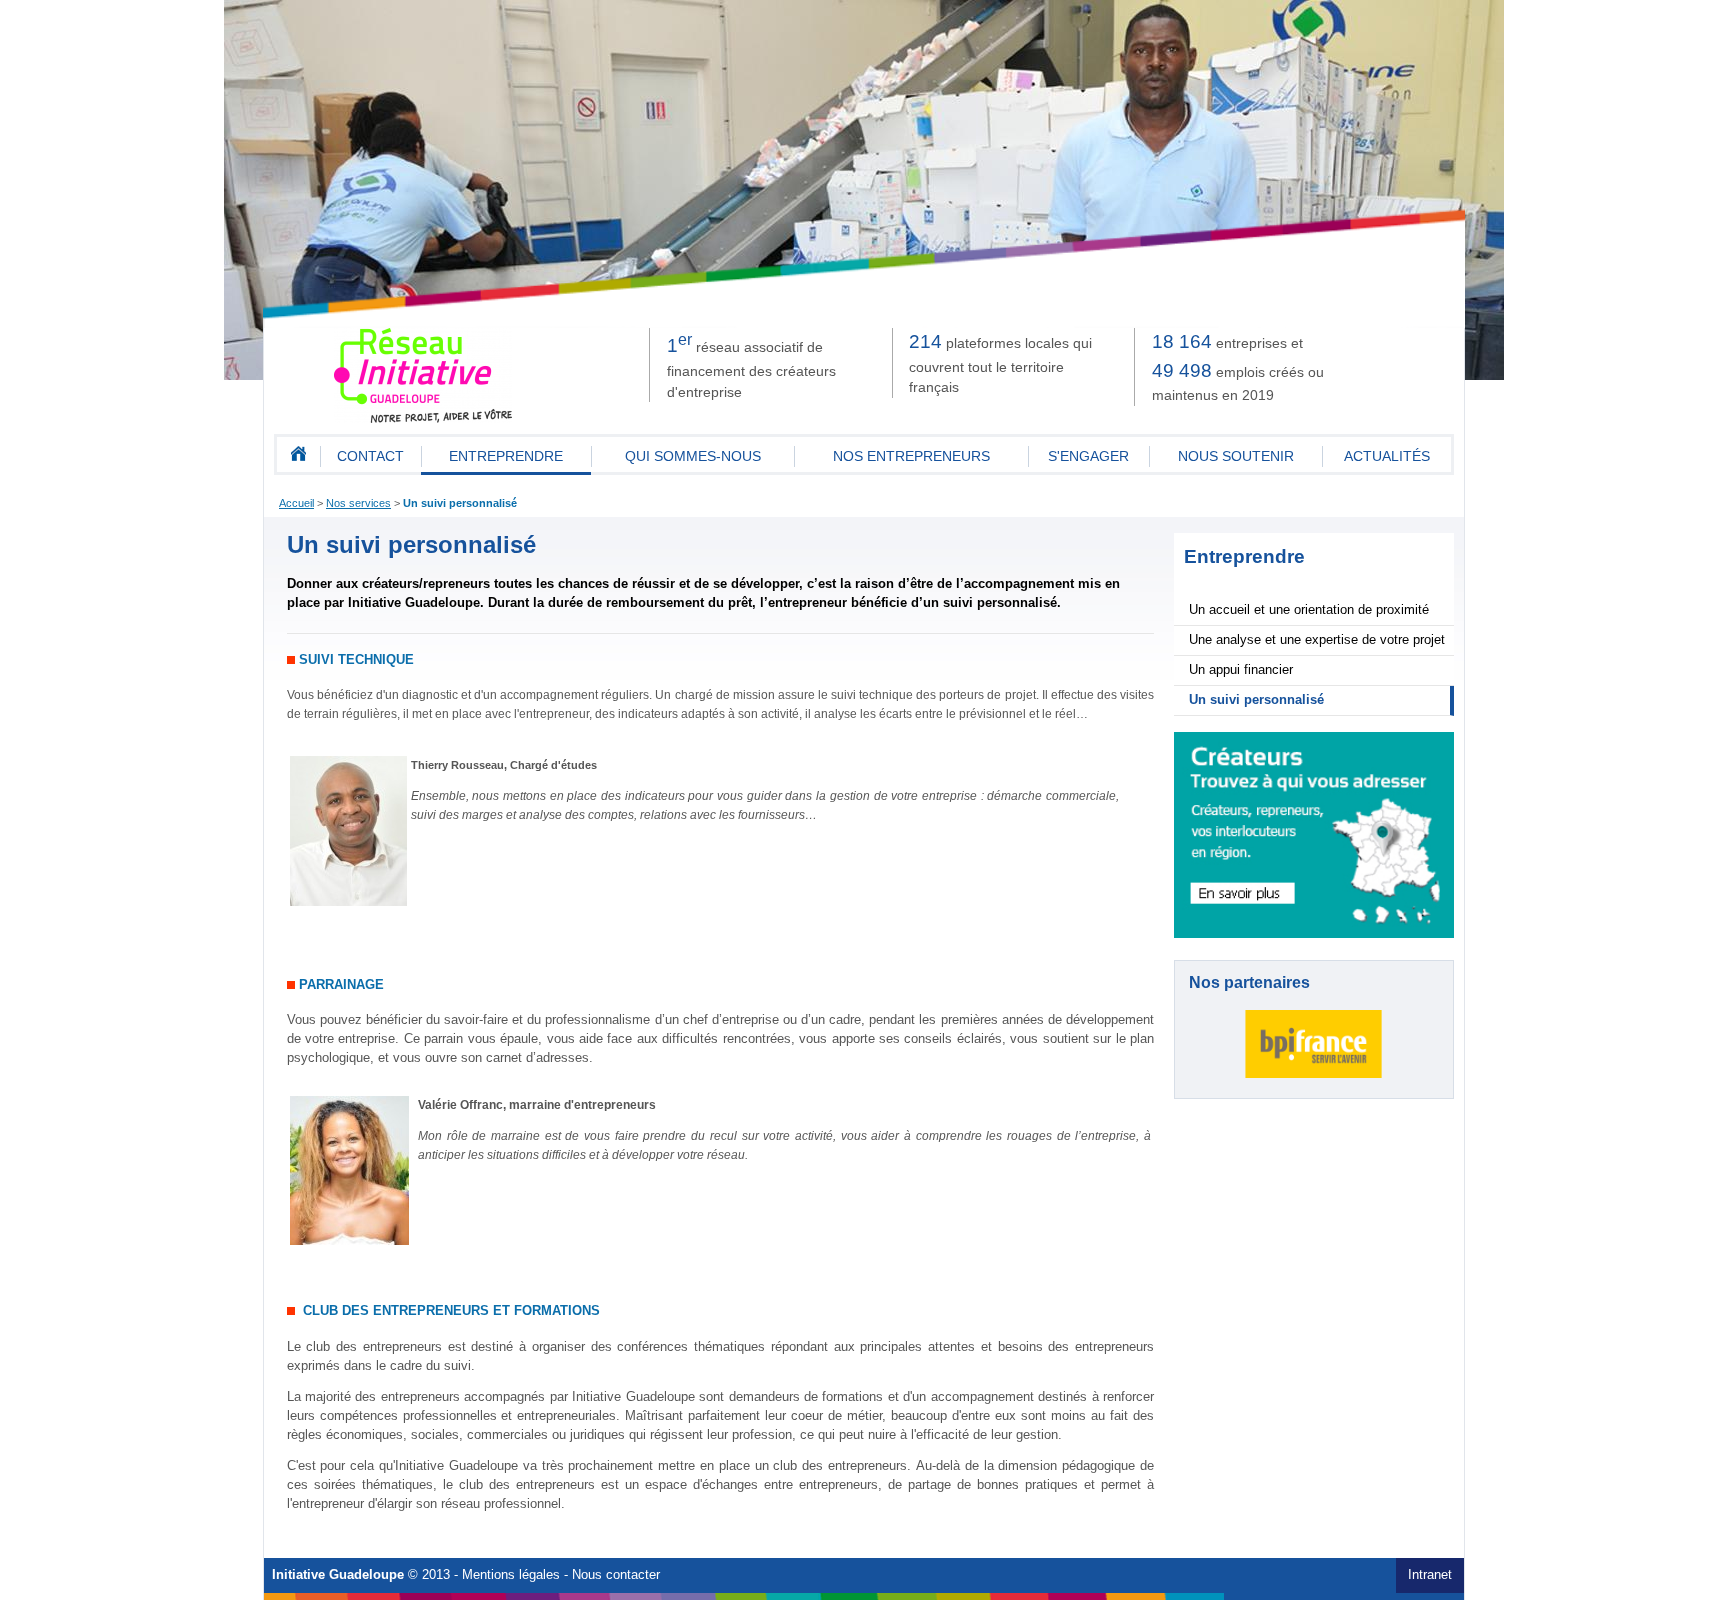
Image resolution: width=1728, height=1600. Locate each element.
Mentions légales (511, 1575)
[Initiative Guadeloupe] (424, 419)
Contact (370, 456)
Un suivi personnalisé (460, 503)
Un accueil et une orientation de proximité (1309, 610)
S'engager (1088, 456)
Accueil (296, 503)
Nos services (358, 503)
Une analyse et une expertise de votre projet (1317, 640)
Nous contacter (616, 1575)
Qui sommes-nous (693, 456)
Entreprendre (506, 456)
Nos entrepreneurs (911, 456)
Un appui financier (1241, 670)
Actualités (1387, 456)
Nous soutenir (1236, 456)
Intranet (1430, 1575)
